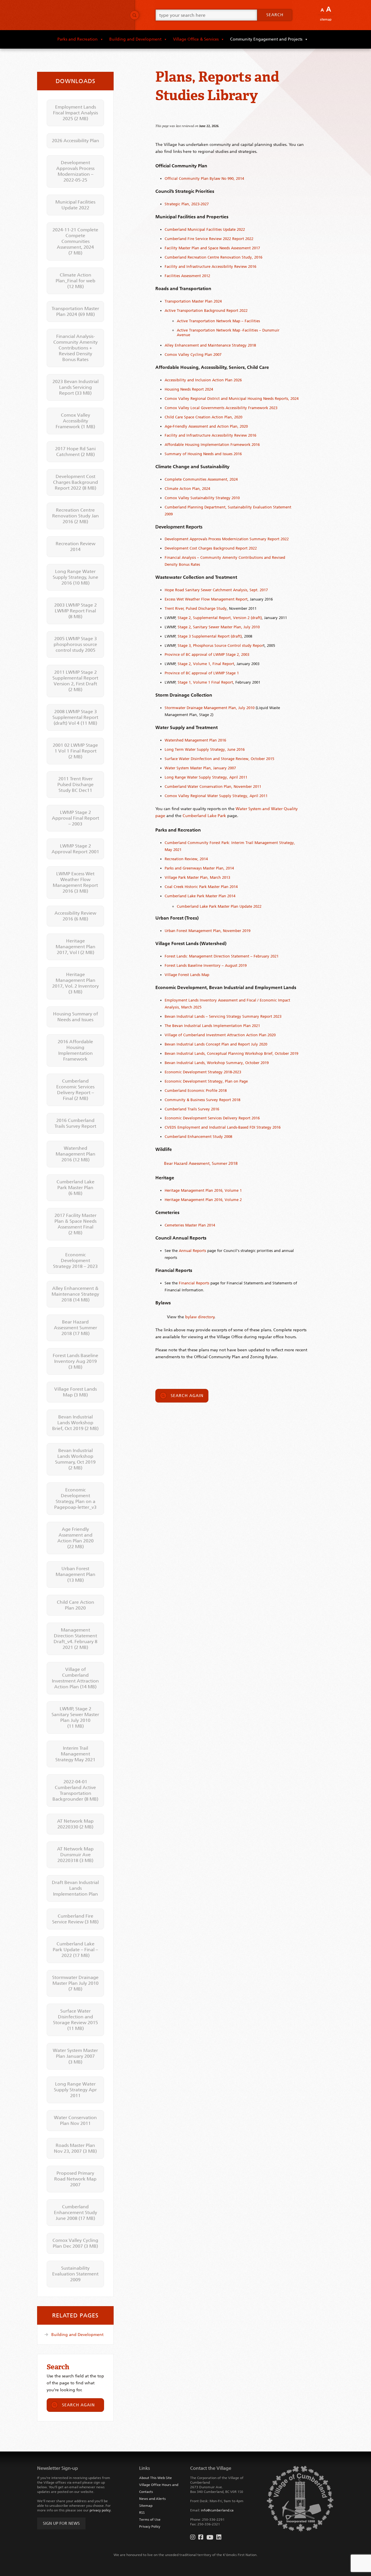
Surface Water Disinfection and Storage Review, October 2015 (219, 759)
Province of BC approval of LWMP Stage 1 (202, 673)
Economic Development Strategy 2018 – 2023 (75, 1260)
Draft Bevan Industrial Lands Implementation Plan (75, 1888)
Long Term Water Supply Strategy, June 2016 (205, 749)
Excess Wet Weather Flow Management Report (206, 599)
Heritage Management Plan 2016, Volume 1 (203, 1190)
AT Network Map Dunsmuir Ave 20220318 (75, 1855)
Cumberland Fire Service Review (75, 1919)
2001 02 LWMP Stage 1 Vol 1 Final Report (75, 751)
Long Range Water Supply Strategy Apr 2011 (75, 2090)
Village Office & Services (196, 39)
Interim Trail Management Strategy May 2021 (75, 1754)
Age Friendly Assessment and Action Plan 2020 (76, 1538)
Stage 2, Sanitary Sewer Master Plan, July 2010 (219, 627)
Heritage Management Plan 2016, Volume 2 (203, 1200)
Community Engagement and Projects (266, 39)
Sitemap (326, 20)
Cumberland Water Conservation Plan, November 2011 (213, 787)
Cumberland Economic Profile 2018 (196, 1091)
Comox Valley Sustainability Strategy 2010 (202, 498)
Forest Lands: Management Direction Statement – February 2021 (222, 956)
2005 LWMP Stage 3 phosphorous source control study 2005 (75, 644)
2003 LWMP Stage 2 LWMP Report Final (76, 611)
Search (275, 15)
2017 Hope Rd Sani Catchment (75, 452)
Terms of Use (150, 2520)
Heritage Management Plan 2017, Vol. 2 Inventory (76, 983)
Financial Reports (194, 1283)
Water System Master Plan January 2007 (75, 2056)
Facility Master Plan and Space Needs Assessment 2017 (212, 248)
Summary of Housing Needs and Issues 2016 (203, 454)
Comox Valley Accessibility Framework (75, 421)
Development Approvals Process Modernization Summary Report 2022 (227, 539)
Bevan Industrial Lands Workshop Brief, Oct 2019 (75, 1423)
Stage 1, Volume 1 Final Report (205, 682)
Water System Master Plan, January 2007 (200, 768)
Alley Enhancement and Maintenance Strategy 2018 (210, 345)
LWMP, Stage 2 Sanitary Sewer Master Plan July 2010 (75, 1717)
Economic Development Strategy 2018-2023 (203, 1072)
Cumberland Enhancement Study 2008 (198, 1137)
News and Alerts (152, 2499)
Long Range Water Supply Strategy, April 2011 (206, 777)
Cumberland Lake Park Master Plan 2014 (200, 896)
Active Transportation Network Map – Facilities (218, 321)
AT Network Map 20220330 (75, 1824)
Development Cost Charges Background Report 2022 (211, 548)
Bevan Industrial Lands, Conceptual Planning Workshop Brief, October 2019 (231, 1053)
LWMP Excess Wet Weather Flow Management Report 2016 (75, 882)
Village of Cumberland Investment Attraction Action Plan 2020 (220, 1035)
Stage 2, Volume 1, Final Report (206, 664)
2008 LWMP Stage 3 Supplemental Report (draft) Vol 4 (75, 717)
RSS (142, 2513)
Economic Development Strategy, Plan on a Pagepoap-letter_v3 (75, 1498)
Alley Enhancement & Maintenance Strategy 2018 (75, 1294)
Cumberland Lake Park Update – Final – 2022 (75, 1950)
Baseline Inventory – (206, 965)
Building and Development (135, 39)
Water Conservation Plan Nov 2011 (75, 2120)
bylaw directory (200, 1317)
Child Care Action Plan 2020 (76, 1605)
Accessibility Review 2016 (75, 916)
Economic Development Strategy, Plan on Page (206, 1081)
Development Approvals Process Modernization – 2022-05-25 (75, 171)
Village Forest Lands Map (187, 975)
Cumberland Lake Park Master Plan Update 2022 (219, 906)
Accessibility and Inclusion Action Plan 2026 (203, 380)
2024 (209, 389)
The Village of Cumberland (81, 15)
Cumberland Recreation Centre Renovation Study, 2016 (213, 257)
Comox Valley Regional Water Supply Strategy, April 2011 (216, 796)
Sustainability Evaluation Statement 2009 (75, 2274)
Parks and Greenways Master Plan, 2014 (199, 868)
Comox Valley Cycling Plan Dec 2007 (75, 2243)
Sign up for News (61, 2523)
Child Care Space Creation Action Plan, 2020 (203, 417)
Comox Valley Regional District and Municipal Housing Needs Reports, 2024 (232, 399)
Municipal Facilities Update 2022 (75, 205)
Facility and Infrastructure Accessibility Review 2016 (210, 267)
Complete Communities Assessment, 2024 (201, 479)
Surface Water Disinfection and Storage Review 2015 (76, 2020)
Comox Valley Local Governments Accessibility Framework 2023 (221, 408)
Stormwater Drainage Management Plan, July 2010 (210, 708)
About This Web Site (156, 2478)
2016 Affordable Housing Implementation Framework (75, 1050)
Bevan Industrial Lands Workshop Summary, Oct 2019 (75, 1459)
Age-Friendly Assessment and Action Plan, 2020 (206, 426)
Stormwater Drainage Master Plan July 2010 (75, 1983)
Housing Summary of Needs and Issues (76, 1017)
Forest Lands (176, 965)
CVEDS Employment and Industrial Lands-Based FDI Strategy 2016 (223, 1127)
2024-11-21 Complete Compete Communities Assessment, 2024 (75, 241)
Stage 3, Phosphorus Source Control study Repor (220, 646)
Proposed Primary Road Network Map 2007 (75, 2179)
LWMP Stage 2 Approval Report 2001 (75, 849)
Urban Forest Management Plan (76, 1574)
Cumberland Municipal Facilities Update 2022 (205, 229)
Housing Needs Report (185, 389)
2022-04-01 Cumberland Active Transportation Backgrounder (75, 1790)
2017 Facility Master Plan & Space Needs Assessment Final (76, 1224)
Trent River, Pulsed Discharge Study (196, 608)
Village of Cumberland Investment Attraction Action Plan (75, 1678)
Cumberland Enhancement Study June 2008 (76, 2212)
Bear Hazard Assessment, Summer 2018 (201, 1163)
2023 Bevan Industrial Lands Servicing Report (76, 387)
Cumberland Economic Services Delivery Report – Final (75, 1090)
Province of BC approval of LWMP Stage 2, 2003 (207, 654)
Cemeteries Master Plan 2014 (190, 1225)
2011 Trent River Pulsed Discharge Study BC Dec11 (76, 784)
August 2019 (235, 965)
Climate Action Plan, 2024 (187, 489)
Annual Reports (192, 1251)
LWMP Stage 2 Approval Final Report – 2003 (76, 818)
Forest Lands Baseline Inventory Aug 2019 (76, 1361)
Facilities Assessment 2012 (187, 276)
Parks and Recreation (78, 39)
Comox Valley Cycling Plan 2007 (193, 355)
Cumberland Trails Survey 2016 (192, 1109)
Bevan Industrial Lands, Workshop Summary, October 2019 (217, 1063)
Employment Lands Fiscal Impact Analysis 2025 (76, 113)
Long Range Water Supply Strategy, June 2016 (76, 577)
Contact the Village (211, 2468)
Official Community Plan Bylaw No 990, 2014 (204, 178)
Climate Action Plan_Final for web (76, 281)
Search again (187, 1396)
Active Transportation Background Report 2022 (206, 311)
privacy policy (100, 2510)
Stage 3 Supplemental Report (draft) (210, 636)
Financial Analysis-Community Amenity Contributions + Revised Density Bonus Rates (76, 348)
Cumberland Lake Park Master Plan (76, 1188)
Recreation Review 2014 (76, 546)
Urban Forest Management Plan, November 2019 (208, 931)
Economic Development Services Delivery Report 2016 (212, 1118)
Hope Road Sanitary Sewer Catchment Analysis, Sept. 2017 (216, 590)
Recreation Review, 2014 (186, 859)
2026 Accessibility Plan (76, 141)
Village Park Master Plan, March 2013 (197, 877)
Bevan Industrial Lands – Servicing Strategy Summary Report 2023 (223, 1016)
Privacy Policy (150, 2526)
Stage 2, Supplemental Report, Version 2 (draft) (220, 618)
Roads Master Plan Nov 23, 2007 (75, 2148)
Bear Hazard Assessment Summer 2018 (76, 1328)
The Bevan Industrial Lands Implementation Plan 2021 (212, 1026)
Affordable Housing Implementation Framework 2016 (212, 445)
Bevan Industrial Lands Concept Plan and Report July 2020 (216, 1044)
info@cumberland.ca (217, 2510)
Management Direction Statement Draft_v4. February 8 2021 (76, 1639)
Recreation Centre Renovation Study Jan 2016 (76, 516)
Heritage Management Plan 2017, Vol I (76, 947)
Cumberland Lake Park (204, 816)
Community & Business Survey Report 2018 (202, 1100)
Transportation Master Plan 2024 (193, 301)
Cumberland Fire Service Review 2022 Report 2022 (209, 239)
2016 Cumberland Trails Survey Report (75, 1123)
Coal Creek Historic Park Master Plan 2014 (201, 887)
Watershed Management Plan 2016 (195, 740)
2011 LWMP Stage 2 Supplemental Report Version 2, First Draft (75, 681)
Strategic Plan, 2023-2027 (187, 204)
